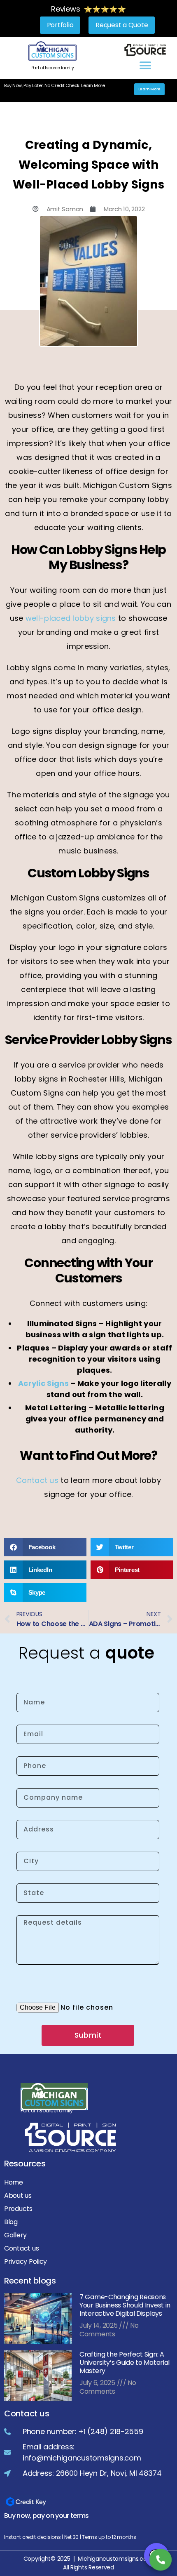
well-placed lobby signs (71, 618)
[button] (145, 66)
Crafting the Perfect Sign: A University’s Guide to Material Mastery (125, 2363)
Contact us (37, 1480)
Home (14, 2182)
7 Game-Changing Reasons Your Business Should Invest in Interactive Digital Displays (125, 2305)
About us (18, 2195)
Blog (11, 2222)
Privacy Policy (26, 2261)
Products (18, 2209)
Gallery (15, 2235)
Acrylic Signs (43, 1383)
